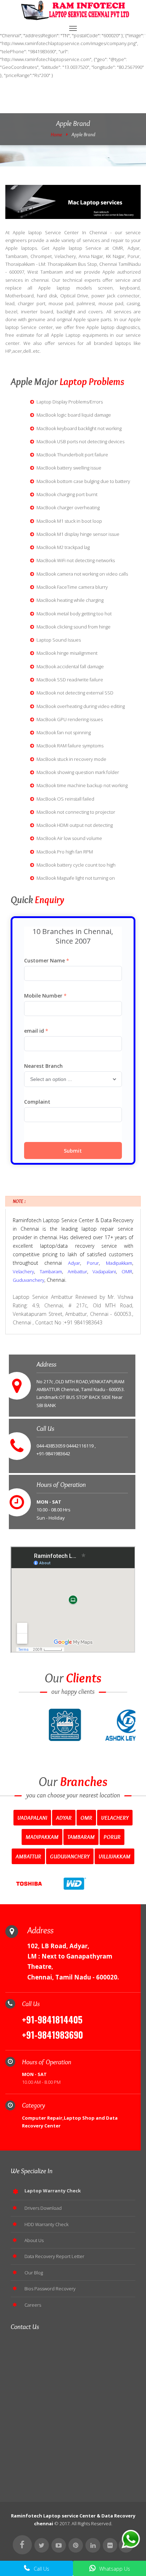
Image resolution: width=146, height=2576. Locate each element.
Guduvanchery (29, 1280)
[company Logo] (73, 11)
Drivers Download (43, 2208)
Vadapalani (104, 1271)
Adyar (74, 1263)
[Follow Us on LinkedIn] (93, 2545)
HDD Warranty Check (46, 2224)
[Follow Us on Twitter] (42, 2545)
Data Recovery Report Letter (54, 2256)
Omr (86, 1818)
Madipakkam (119, 1263)
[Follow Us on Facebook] (22, 2545)
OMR (127, 1271)
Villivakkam (114, 1856)
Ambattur (77, 1271)
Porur (93, 1263)
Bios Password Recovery (50, 2289)
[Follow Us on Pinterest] (76, 2545)
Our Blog (34, 2273)
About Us (34, 2240)
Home (56, 134)
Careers (33, 2305)
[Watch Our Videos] (59, 2545)
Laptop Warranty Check (53, 2191)
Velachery (23, 1271)
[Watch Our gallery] (110, 2545)
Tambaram (51, 1271)
